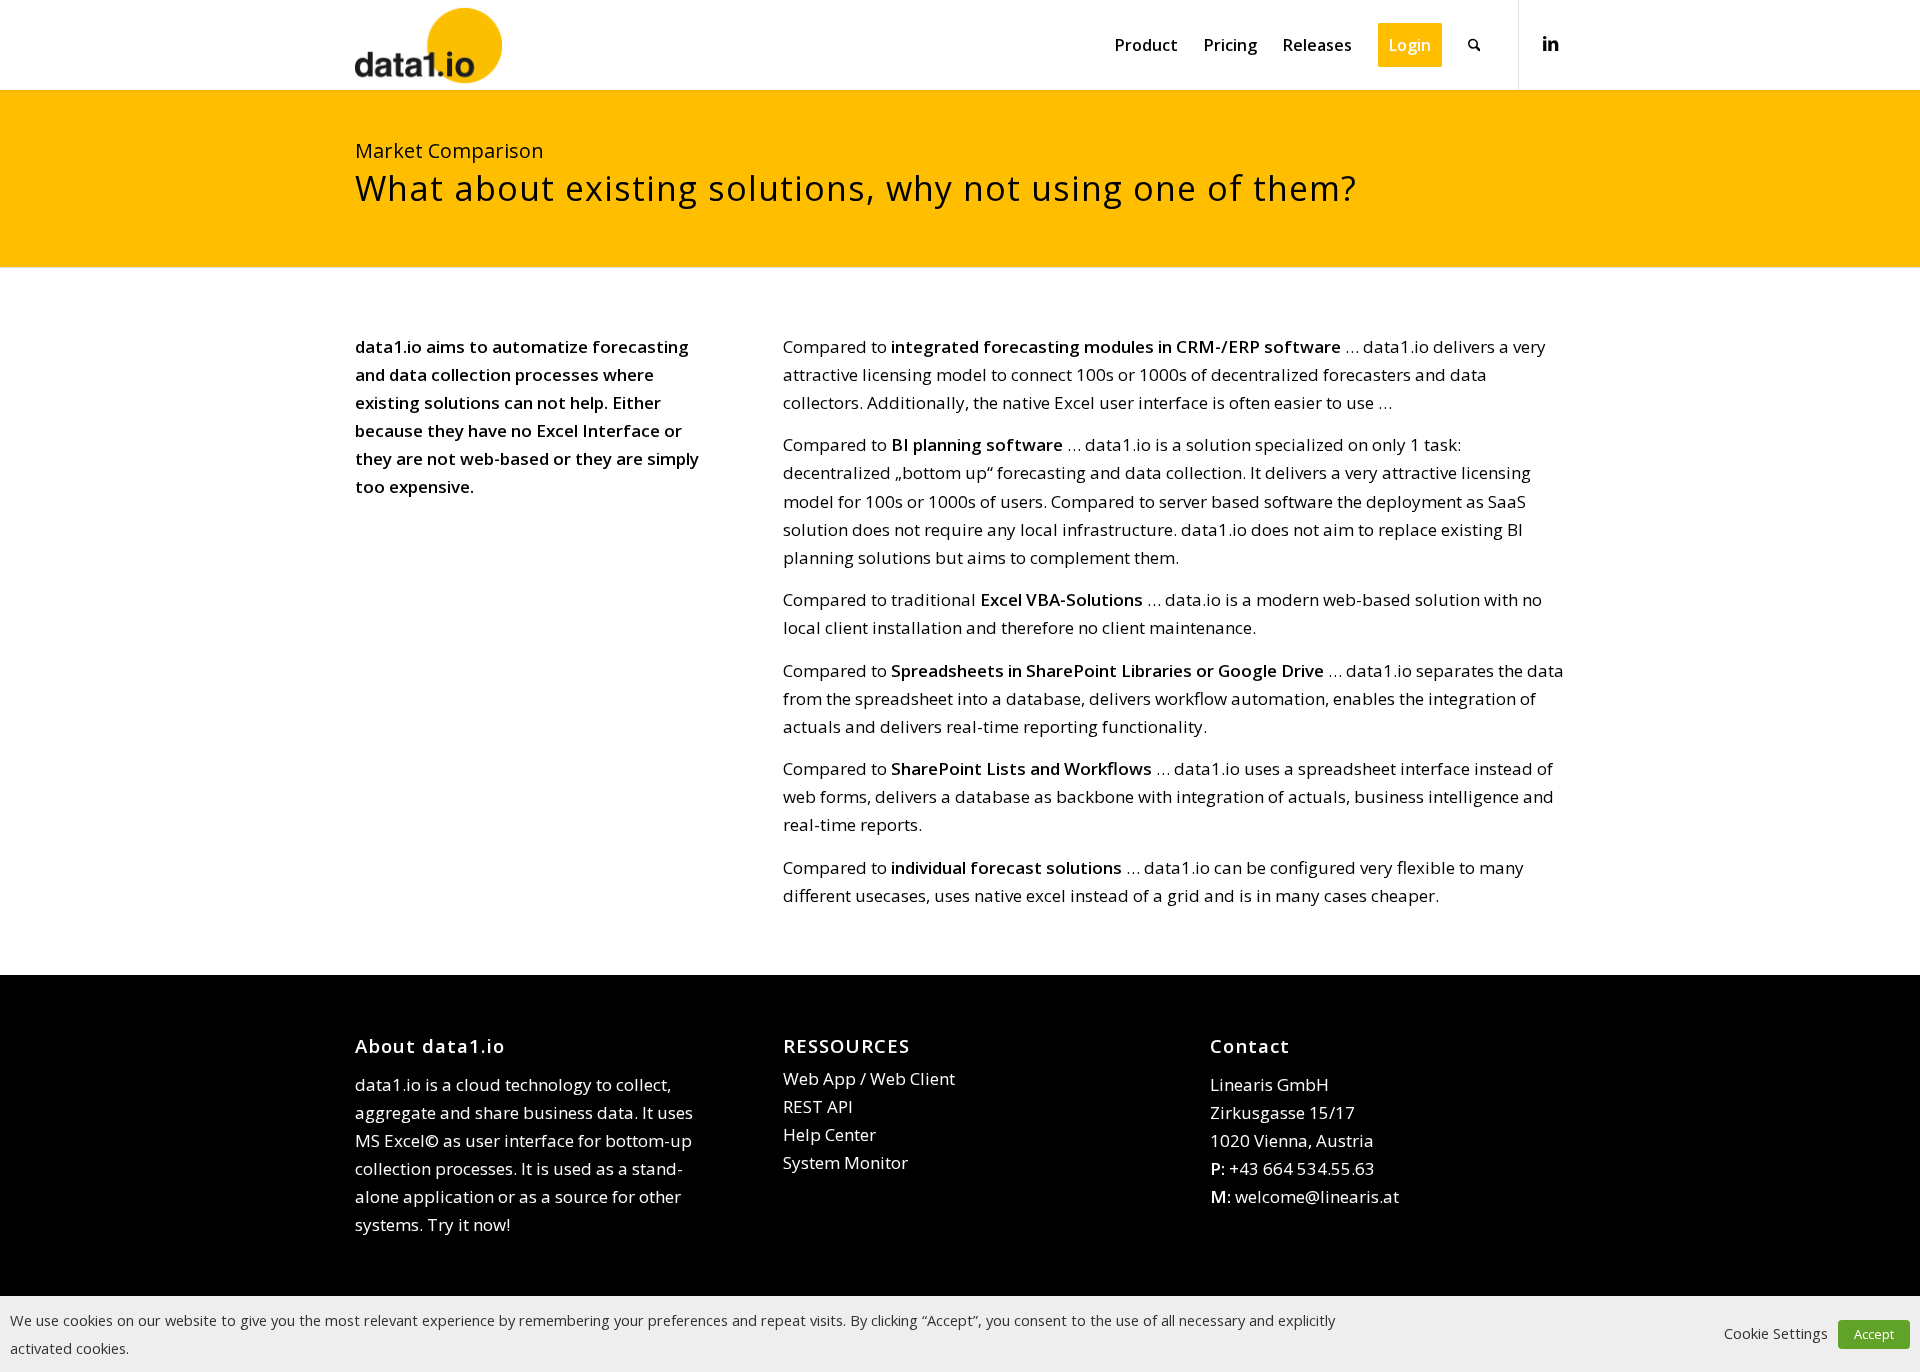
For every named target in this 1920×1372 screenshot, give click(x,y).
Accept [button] (1874, 1334)
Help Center (829, 1134)
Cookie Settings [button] (1776, 1333)
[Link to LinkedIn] (1550, 44)
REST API (818, 1106)
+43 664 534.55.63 (1302, 1168)
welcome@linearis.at (1317, 1196)
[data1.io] (428, 45)
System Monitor (845, 1162)
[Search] (1474, 45)
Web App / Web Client (869, 1078)
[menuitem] (1146, 45)
